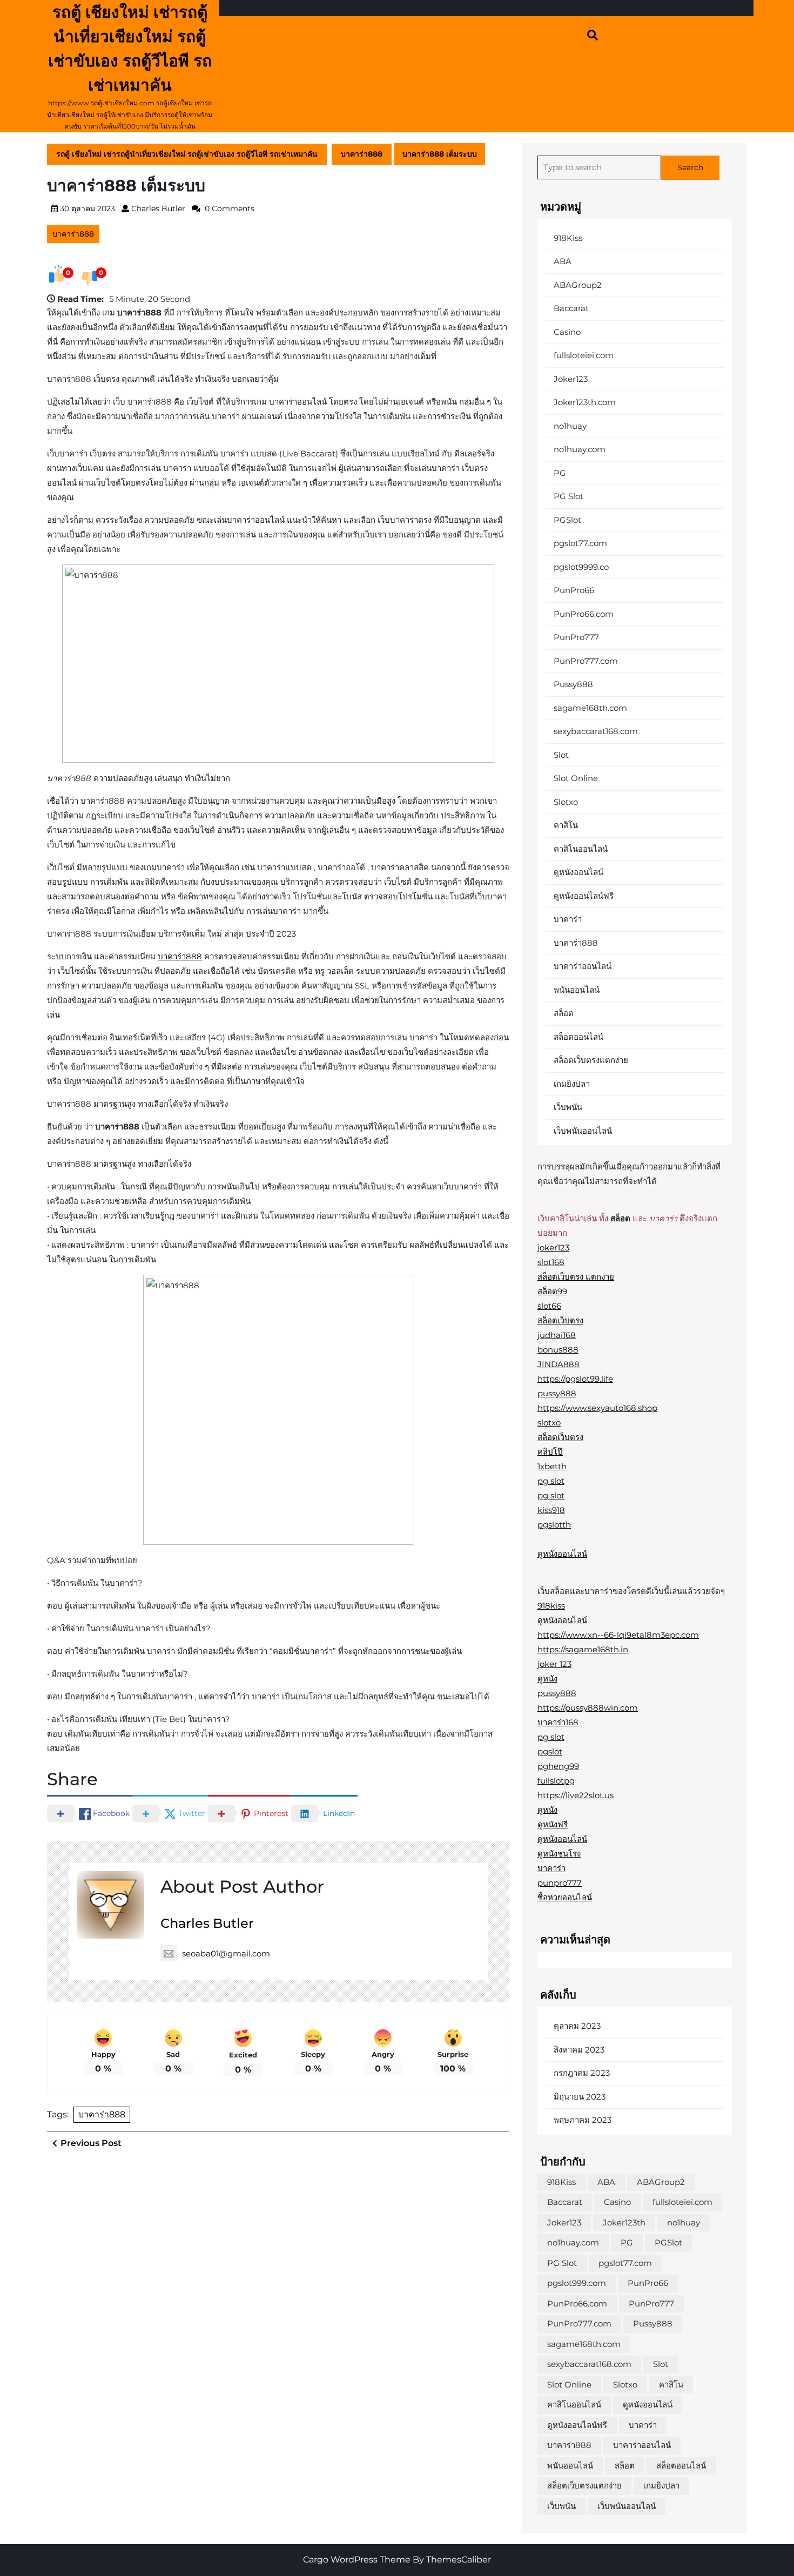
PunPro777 (576, 637)
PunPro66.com (584, 614)
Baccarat (571, 308)
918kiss (551, 1606)
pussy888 (557, 1393)
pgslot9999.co (581, 567)
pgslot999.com (577, 2283)
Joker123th (624, 2222)
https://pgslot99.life (575, 1379)
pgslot (550, 1751)
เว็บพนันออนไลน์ (583, 1131)
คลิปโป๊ (550, 1452)
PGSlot (567, 520)
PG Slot (568, 496)
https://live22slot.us (576, 1795)
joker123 (553, 1247)
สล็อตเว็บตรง (560, 1320)
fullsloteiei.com (584, 355)
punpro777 (560, 1883)
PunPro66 (574, 590)
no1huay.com (580, 449)
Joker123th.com (585, 402)
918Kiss (568, 238)
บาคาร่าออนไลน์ (583, 966)
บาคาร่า (568, 919)
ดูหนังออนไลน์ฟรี (584, 896)
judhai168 (557, 1335)
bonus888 (558, 1350)
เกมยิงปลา (572, 1084)
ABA (563, 261)
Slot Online (576, 778)
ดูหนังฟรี (553, 1824)
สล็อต (564, 1013)
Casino (567, 332)
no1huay (570, 426)
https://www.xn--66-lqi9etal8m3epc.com (618, 1635)
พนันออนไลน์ (577, 990)
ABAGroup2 (578, 285)
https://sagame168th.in (583, 1649)
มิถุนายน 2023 (580, 2097)
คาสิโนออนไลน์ (581, 849)
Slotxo (566, 802)
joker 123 (554, 1664)
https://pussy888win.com (588, 1708)
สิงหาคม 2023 (579, 2050)
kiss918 (551, 1510)
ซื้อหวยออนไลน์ (565, 1897)
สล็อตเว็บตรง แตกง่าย (576, 1277)
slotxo (549, 1422)
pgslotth (554, 1525)
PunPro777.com (586, 661)
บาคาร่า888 (362, 154)
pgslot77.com (580, 543)
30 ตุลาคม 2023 (88, 208)
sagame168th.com (590, 708)
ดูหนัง (547, 1679)
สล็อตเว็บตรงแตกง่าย (591, 1060)
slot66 (549, 1306)
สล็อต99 (552, 1291)
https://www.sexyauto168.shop (597, 1408)
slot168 (551, 1262)
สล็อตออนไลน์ (578, 1037)
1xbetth (552, 1466)
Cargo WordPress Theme (357, 2560)
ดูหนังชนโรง (559, 1854)
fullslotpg (556, 1781)
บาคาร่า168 (558, 1722)
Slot (561, 755)
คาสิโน (566, 825)
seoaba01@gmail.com (226, 1953)
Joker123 (571, 379)
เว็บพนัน (568, 1107)
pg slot (551, 1481)
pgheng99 (558, 1766)
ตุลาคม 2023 (577, 2026)
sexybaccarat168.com (596, 731)
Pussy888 (573, 684)
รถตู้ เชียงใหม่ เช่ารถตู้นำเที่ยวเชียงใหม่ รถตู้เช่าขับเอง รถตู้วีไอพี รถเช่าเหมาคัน (187, 154)
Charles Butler (158, 208)
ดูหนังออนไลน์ (578, 872)
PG (560, 473)
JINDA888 (559, 1364)
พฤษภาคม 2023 (583, 2120)
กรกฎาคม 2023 (582, 2073)
